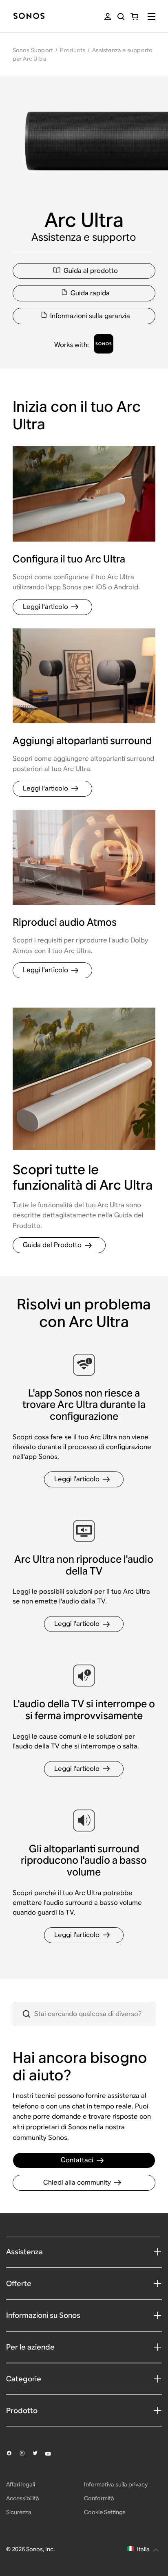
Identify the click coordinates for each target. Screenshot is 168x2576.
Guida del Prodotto (52, 1245)
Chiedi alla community (77, 2182)
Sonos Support (33, 50)
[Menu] (151, 16)
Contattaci (77, 2160)
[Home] (29, 16)
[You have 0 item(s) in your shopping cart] (134, 16)
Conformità (99, 2498)
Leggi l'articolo (45, 607)
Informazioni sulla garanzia (90, 316)
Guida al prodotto (91, 271)
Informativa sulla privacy (116, 2484)
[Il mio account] (108, 16)
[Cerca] (121, 16)
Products (73, 50)
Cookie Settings (105, 2512)
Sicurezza (19, 2512)
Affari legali (21, 2484)
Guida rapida (90, 293)
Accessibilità (23, 2498)
